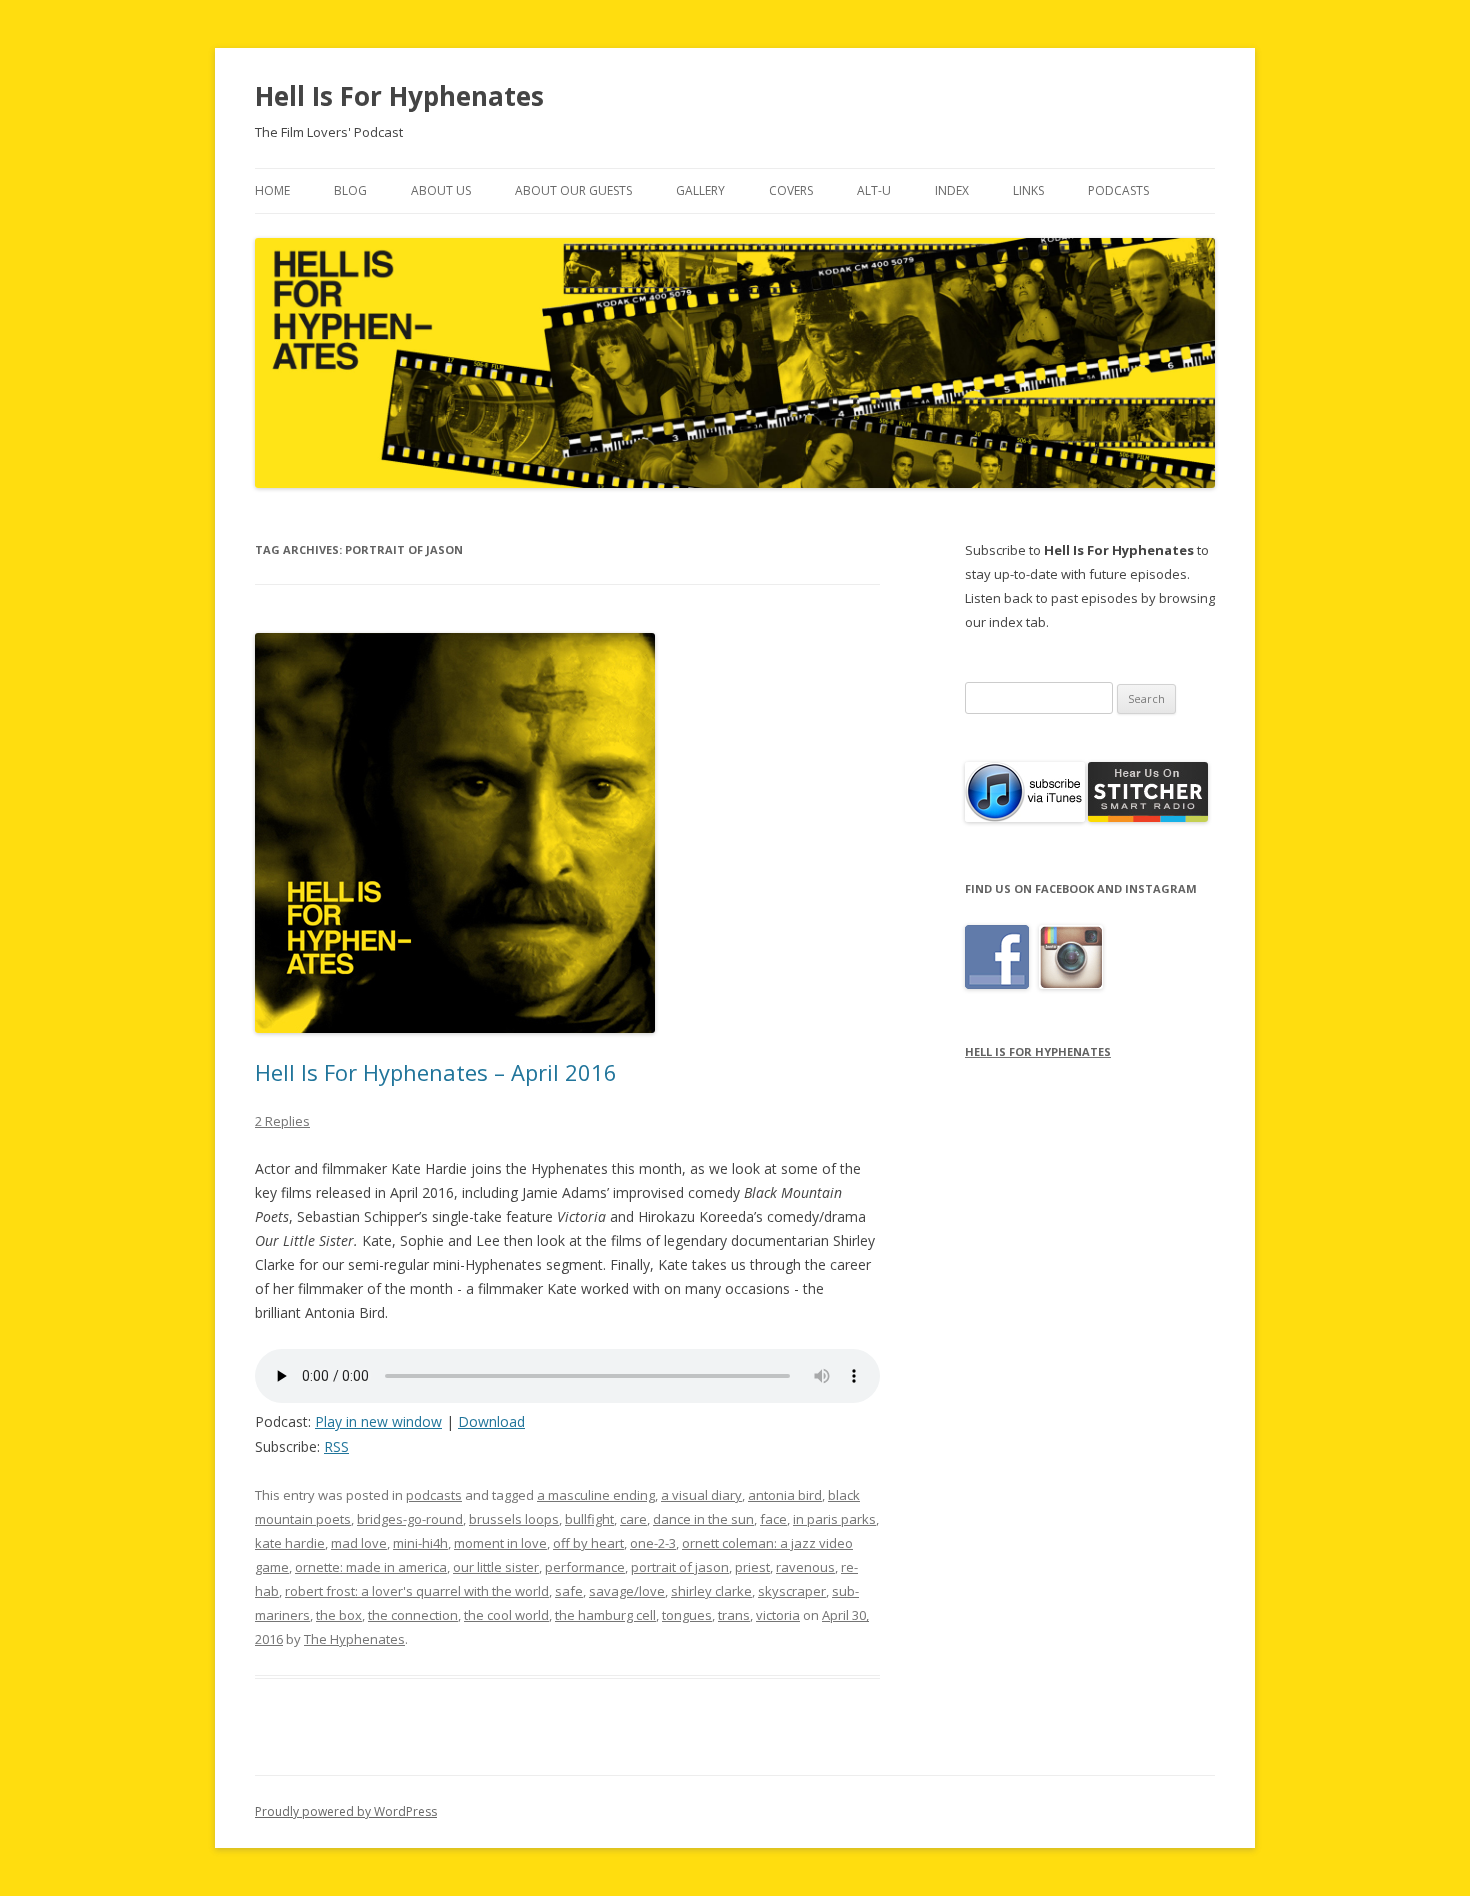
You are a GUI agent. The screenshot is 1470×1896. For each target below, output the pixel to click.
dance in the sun (703, 1519)
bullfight (589, 1519)
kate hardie (290, 1543)
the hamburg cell (605, 1615)
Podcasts (1118, 190)
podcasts (434, 1495)
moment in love (500, 1543)
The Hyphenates (354, 1639)
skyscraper (792, 1591)
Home (272, 190)
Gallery (700, 190)
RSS (336, 1446)
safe (569, 1591)
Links (1028, 190)
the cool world (506, 1615)
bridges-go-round (410, 1519)
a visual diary (701, 1495)
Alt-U (874, 190)
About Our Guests (573, 190)
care (633, 1519)
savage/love (627, 1591)
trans (734, 1615)
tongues (687, 1615)
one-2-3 (653, 1543)
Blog (350, 190)
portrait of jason (680, 1567)
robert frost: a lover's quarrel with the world (417, 1591)
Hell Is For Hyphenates (399, 96)
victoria (778, 1615)
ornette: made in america (371, 1567)
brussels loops (514, 1519)
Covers (791, 190)
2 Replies (282, 1121)
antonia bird (785, 1495)
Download (491, 1421)
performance (585, 1567)
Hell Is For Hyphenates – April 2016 (436, 1072)
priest (752, 1567)
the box (339, 1615)
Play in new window (378, 1421)
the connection (413, 1615)
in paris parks (834, 1519)
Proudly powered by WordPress (346, 1811)
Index (952, 190)
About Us (441, 190)
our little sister (496, 1567)
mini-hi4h (420, 1543)
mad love (359, 1543)
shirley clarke (711, 1591)
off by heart (588, 1543)
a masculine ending (596, 1495)
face (773, 1519)
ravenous (805, 1567)
